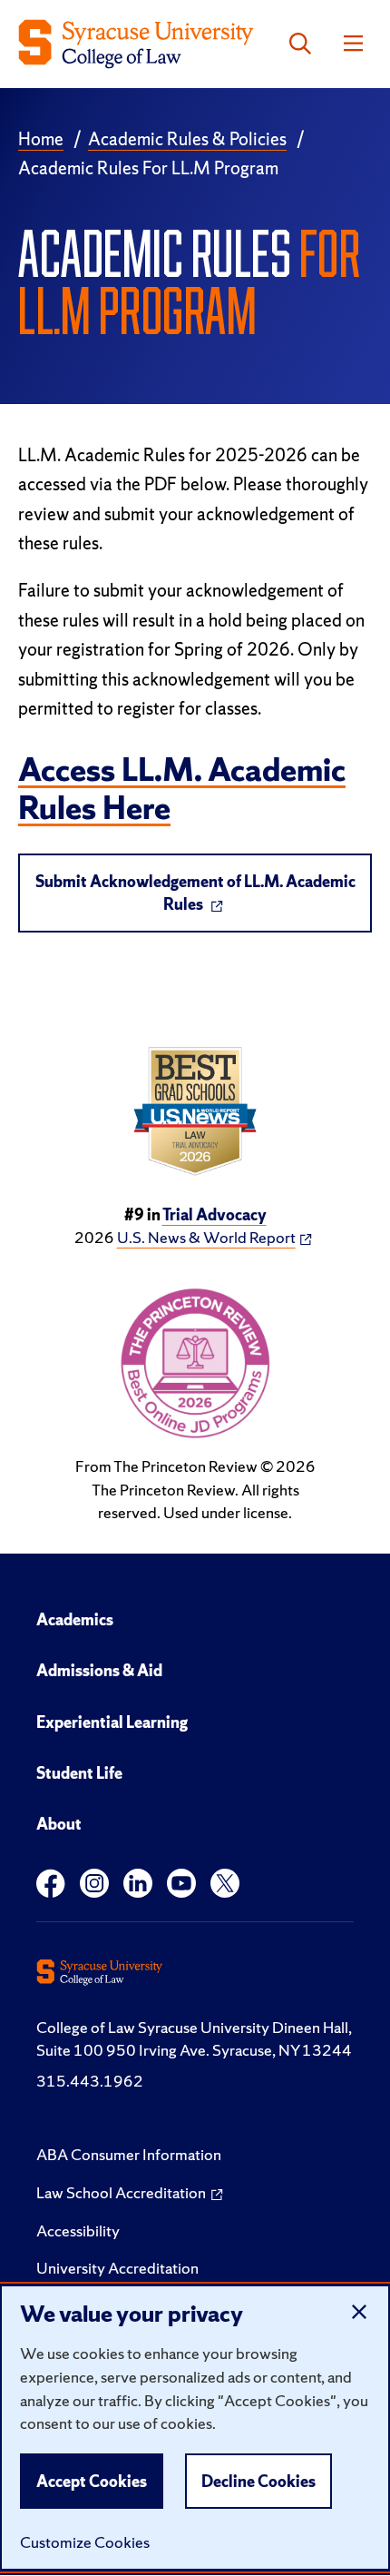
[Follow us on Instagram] (94, 1884)
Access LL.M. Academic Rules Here (182, 789)
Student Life (79, 1773)
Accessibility (78, 2231)
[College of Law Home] (136, 44)
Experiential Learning (112, 1722)
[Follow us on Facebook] (51, 1884)
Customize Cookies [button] (85, 2542)
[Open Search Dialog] (300, 44)
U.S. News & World (206, 1237)
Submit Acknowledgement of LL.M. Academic (195, 893)
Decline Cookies (258, 2481)
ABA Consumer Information (129, 2154)
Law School (121, 2192)
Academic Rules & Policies (187, 139)
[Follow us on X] (225, 1884)
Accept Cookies (92, 2481)
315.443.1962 (90, 2081)
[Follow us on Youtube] (181, 1884)
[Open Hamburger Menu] (353, 44)
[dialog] (195, 2428)
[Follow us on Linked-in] (138, 1884)
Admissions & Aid (99, 1670)
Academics (75, 1619)
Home (41, 139)
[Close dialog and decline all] (359, 2312)
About (59, 1824)
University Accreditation (117, 2268)
